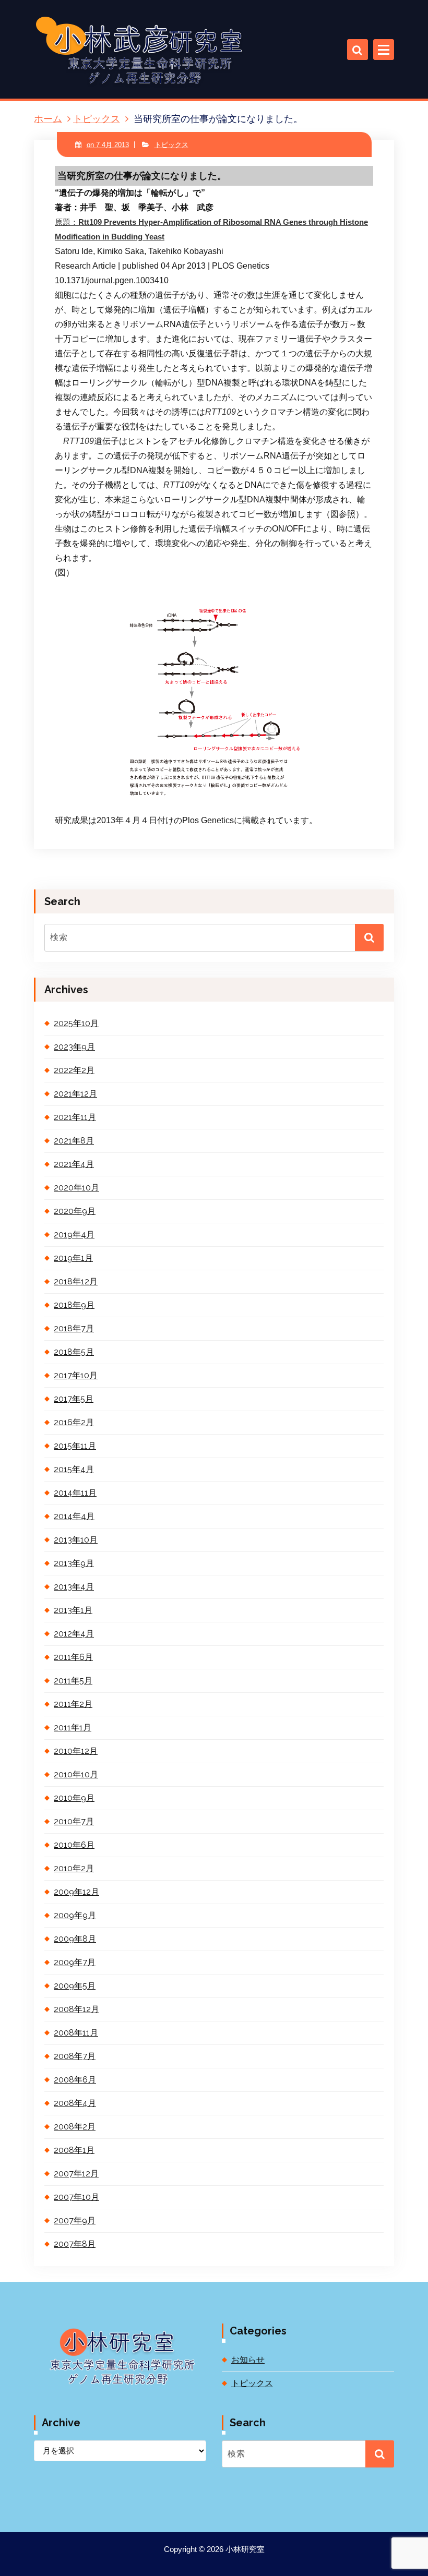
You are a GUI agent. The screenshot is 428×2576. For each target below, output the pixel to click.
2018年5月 (74, 1352)
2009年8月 (75, 1939)
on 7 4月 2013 (108, 145)
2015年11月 (75, 1446)
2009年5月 (75, 1986)
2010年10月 (76, 1774)
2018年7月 (74, 1328)
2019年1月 (73, 1258)
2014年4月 (74, 1516)
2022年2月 (74, 1070)
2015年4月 (74, 1469)
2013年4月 (74, 1587)
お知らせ (248, 2360)
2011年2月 (73, 1704)
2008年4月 (75, 2103)
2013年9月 (74, 1563)
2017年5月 (74, 1399)
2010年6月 (74, 1845)
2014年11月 (75, 1493)
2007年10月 (76, 2197)
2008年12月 (76, 2009)
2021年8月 (74, 1141)
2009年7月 (75, 1962)
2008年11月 (76, 2033)
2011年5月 (73, 1681)
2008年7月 (75, 2056)
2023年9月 (74, 1047)
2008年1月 (74, 2150)
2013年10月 (76, 1540)
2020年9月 (75, 1211)
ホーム (48, 119)
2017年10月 (76, 1375)
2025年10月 (76, 1023)
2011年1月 (73, 1728)
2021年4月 (74, 1164)
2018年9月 (74, 1305)
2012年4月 (74, 1634)
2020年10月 (76, 1188)
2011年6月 (73, 1657)
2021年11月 (75, 1117)
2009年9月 (75, 1915)
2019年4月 (74, 1235)
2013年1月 (73, 1610)
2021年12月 (75, 1094)
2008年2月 (75, 2127)
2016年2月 (74, 1422)
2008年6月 (75, 2080)
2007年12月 (76, 2174)
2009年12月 (76, 1892)
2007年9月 (75, 2220)
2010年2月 (74, 1868)
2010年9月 (74, 1798)
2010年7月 (74, 1821)
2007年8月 (75, 2244)
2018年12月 (76, 1281)
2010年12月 (76, 1751)
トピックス (97, 119)
